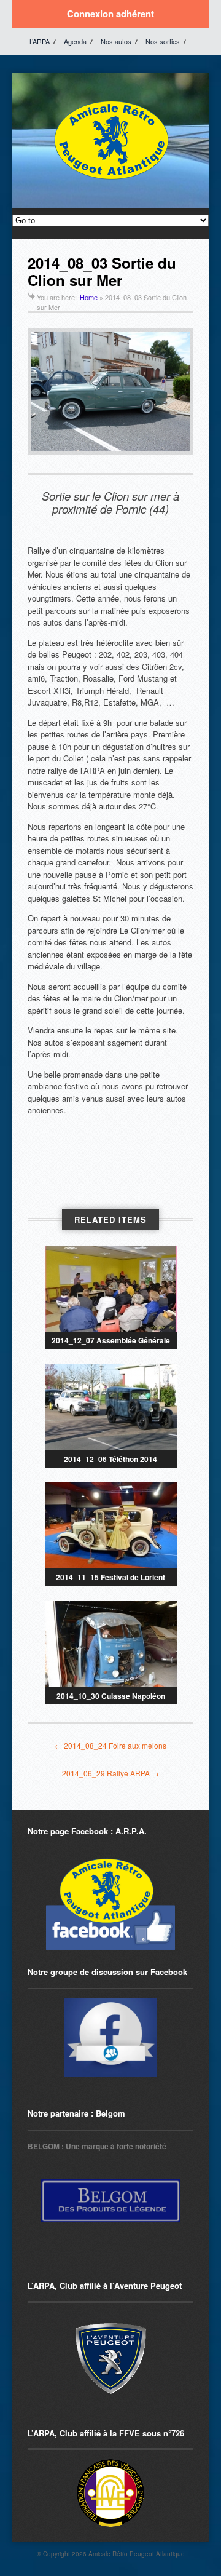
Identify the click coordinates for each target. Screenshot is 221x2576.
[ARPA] (110, 2037)
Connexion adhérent (110, 14)
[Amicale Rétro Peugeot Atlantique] (110, 180)
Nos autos (116, 41)
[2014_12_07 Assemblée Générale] (111, 1289)
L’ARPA (40, 41)
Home (89, 297)
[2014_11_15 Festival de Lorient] (111, 1525)
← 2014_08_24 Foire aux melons (110, 1745)
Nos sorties (163, 41)
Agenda (75, 41)
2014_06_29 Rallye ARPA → (110, 1773)
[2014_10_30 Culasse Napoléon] (111, 1644)
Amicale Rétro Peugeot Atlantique (137, 2554)
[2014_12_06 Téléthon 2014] (111, 1407)
